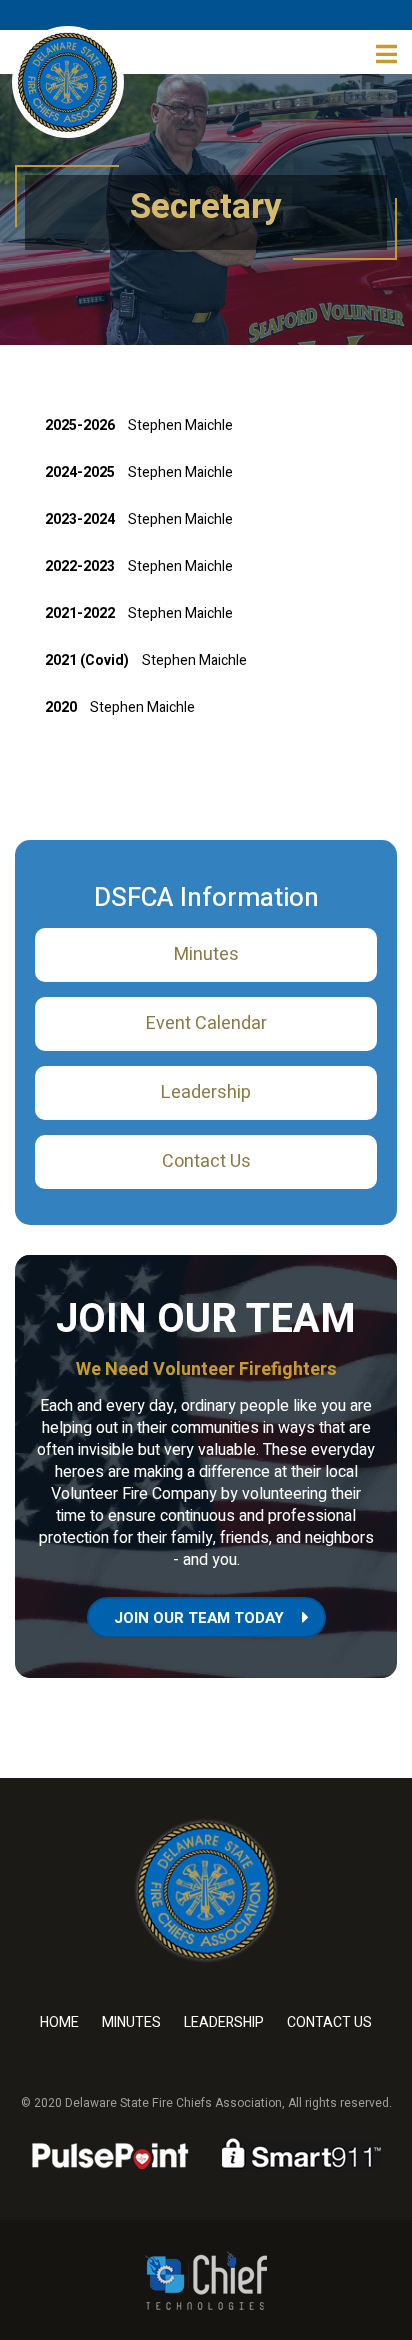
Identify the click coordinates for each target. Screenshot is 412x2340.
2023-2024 (80, 519)
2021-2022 (80, 613)
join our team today (199, 1618)
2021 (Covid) (88, 660)
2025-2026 (80, 425)
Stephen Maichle (180, 425)
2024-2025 (80, 472)
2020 (61, 707)
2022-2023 (80, 566)
